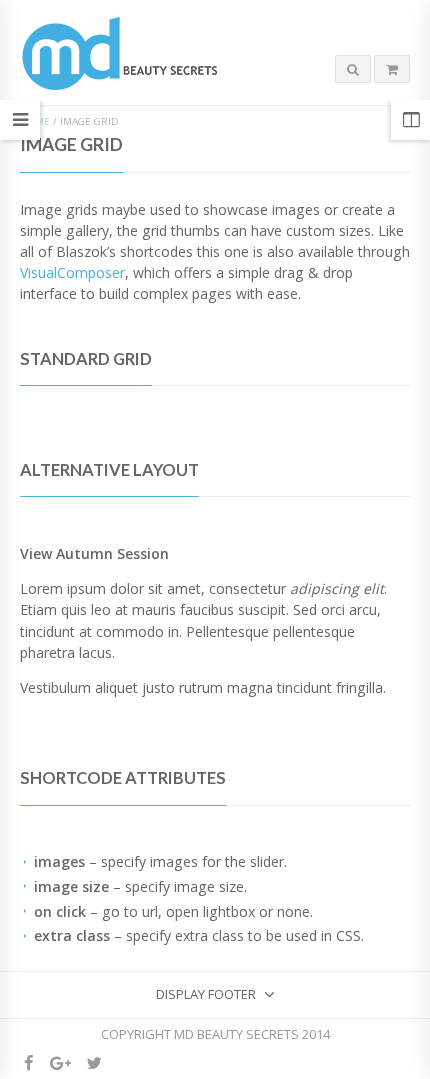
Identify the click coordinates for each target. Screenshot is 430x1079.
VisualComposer (72, 272)
